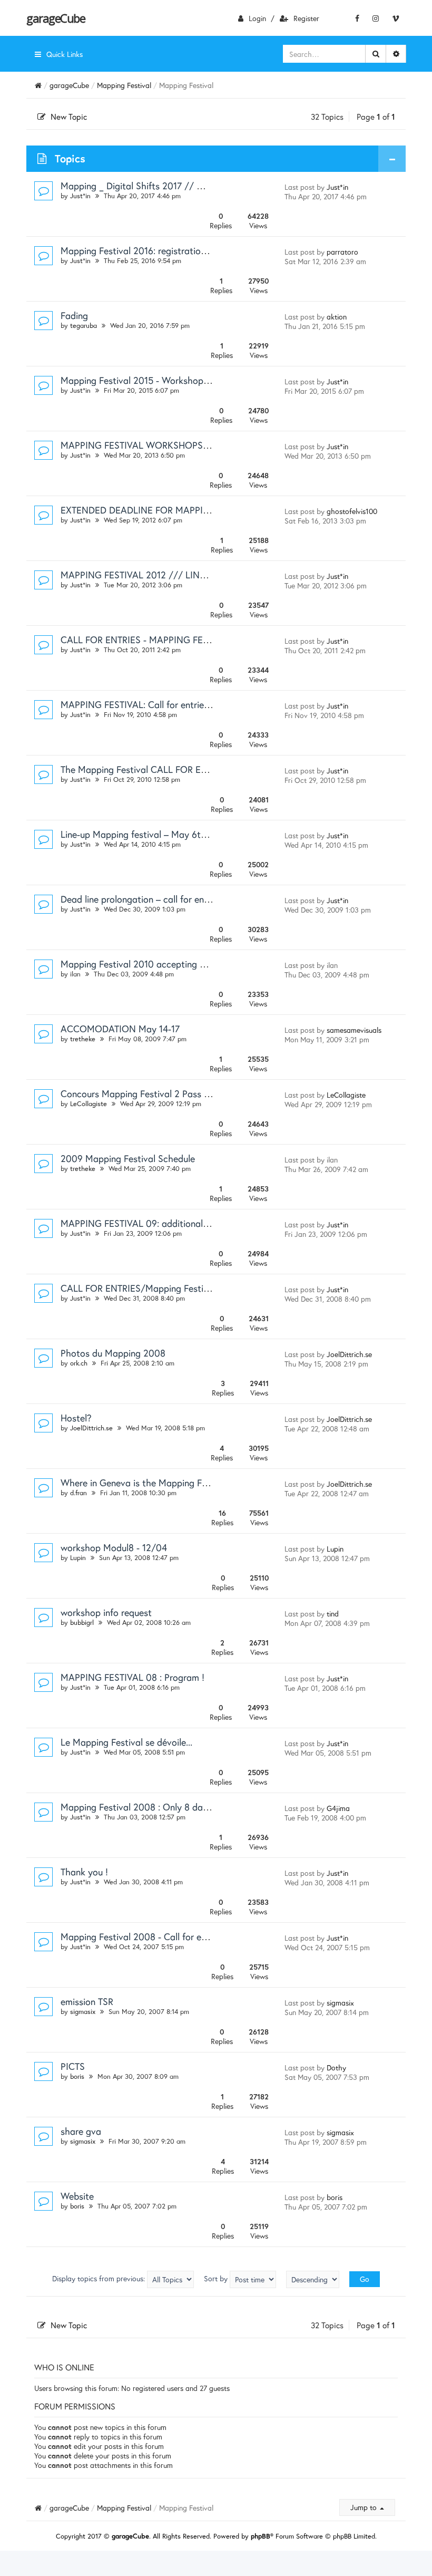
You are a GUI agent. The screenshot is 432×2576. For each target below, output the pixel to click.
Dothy (336, 2067)
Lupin (78, 1558)
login (257, 18)
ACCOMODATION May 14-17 (120, 1029)
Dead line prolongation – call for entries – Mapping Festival (181, 899)
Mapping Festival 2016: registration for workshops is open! (181, 250)
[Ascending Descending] (313, 2279)
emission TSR (87, 2001)
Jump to (365, 2507)
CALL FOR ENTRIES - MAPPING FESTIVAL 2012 (158, 640)
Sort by (217, 2278)
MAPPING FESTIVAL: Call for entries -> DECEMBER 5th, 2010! (187, 704)
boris (77, 2076)
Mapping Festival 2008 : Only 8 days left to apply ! (165, 1807)
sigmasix (83, 2012)
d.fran (78, 1493)
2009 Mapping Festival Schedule (128, 1158)
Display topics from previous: (100, 2278)
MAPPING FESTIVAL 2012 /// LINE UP (140, 575)
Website (77, 2196)
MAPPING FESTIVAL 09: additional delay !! (148, 1223)
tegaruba (84, 326)
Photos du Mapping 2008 (113, 1353)
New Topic (69, 117)
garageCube (56, 18)
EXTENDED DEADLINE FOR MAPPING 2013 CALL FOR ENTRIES (191, 510)
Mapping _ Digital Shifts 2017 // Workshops (151, 186)
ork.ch (79, 1363)
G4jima (338, 1808)
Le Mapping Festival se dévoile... (126, 1742)
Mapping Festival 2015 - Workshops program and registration (187, 380)
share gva (81, 2131)
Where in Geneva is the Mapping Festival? (147, 1483)
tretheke (83, 1039)
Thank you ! (84, 1872)
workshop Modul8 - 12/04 (114, 1547)
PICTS (73, 2066)
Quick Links (65, 54)
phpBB (261, 2536)
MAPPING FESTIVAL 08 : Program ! (132, 1677)
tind (333, 1614)
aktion (337, 317)
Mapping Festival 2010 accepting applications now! (166, 964)
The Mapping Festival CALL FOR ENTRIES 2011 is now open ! (184, 769)
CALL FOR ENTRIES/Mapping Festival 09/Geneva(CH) (172, 1288)
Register (306, 18)
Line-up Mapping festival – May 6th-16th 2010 (155, 834)
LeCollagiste (89, 1104)
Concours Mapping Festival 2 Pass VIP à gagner (159, 1093)
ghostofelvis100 (352, 511)
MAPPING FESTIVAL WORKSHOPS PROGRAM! (156, 445)
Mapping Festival (124, 85)
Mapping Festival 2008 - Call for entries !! (146, 1936)
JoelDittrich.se (349, 1354)
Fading (74, 315)
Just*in (80, 196)
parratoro (342, 252)
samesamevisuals (354, 1030)
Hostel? (76, 1418)
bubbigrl (82, 1623)
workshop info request (106, 1612)
